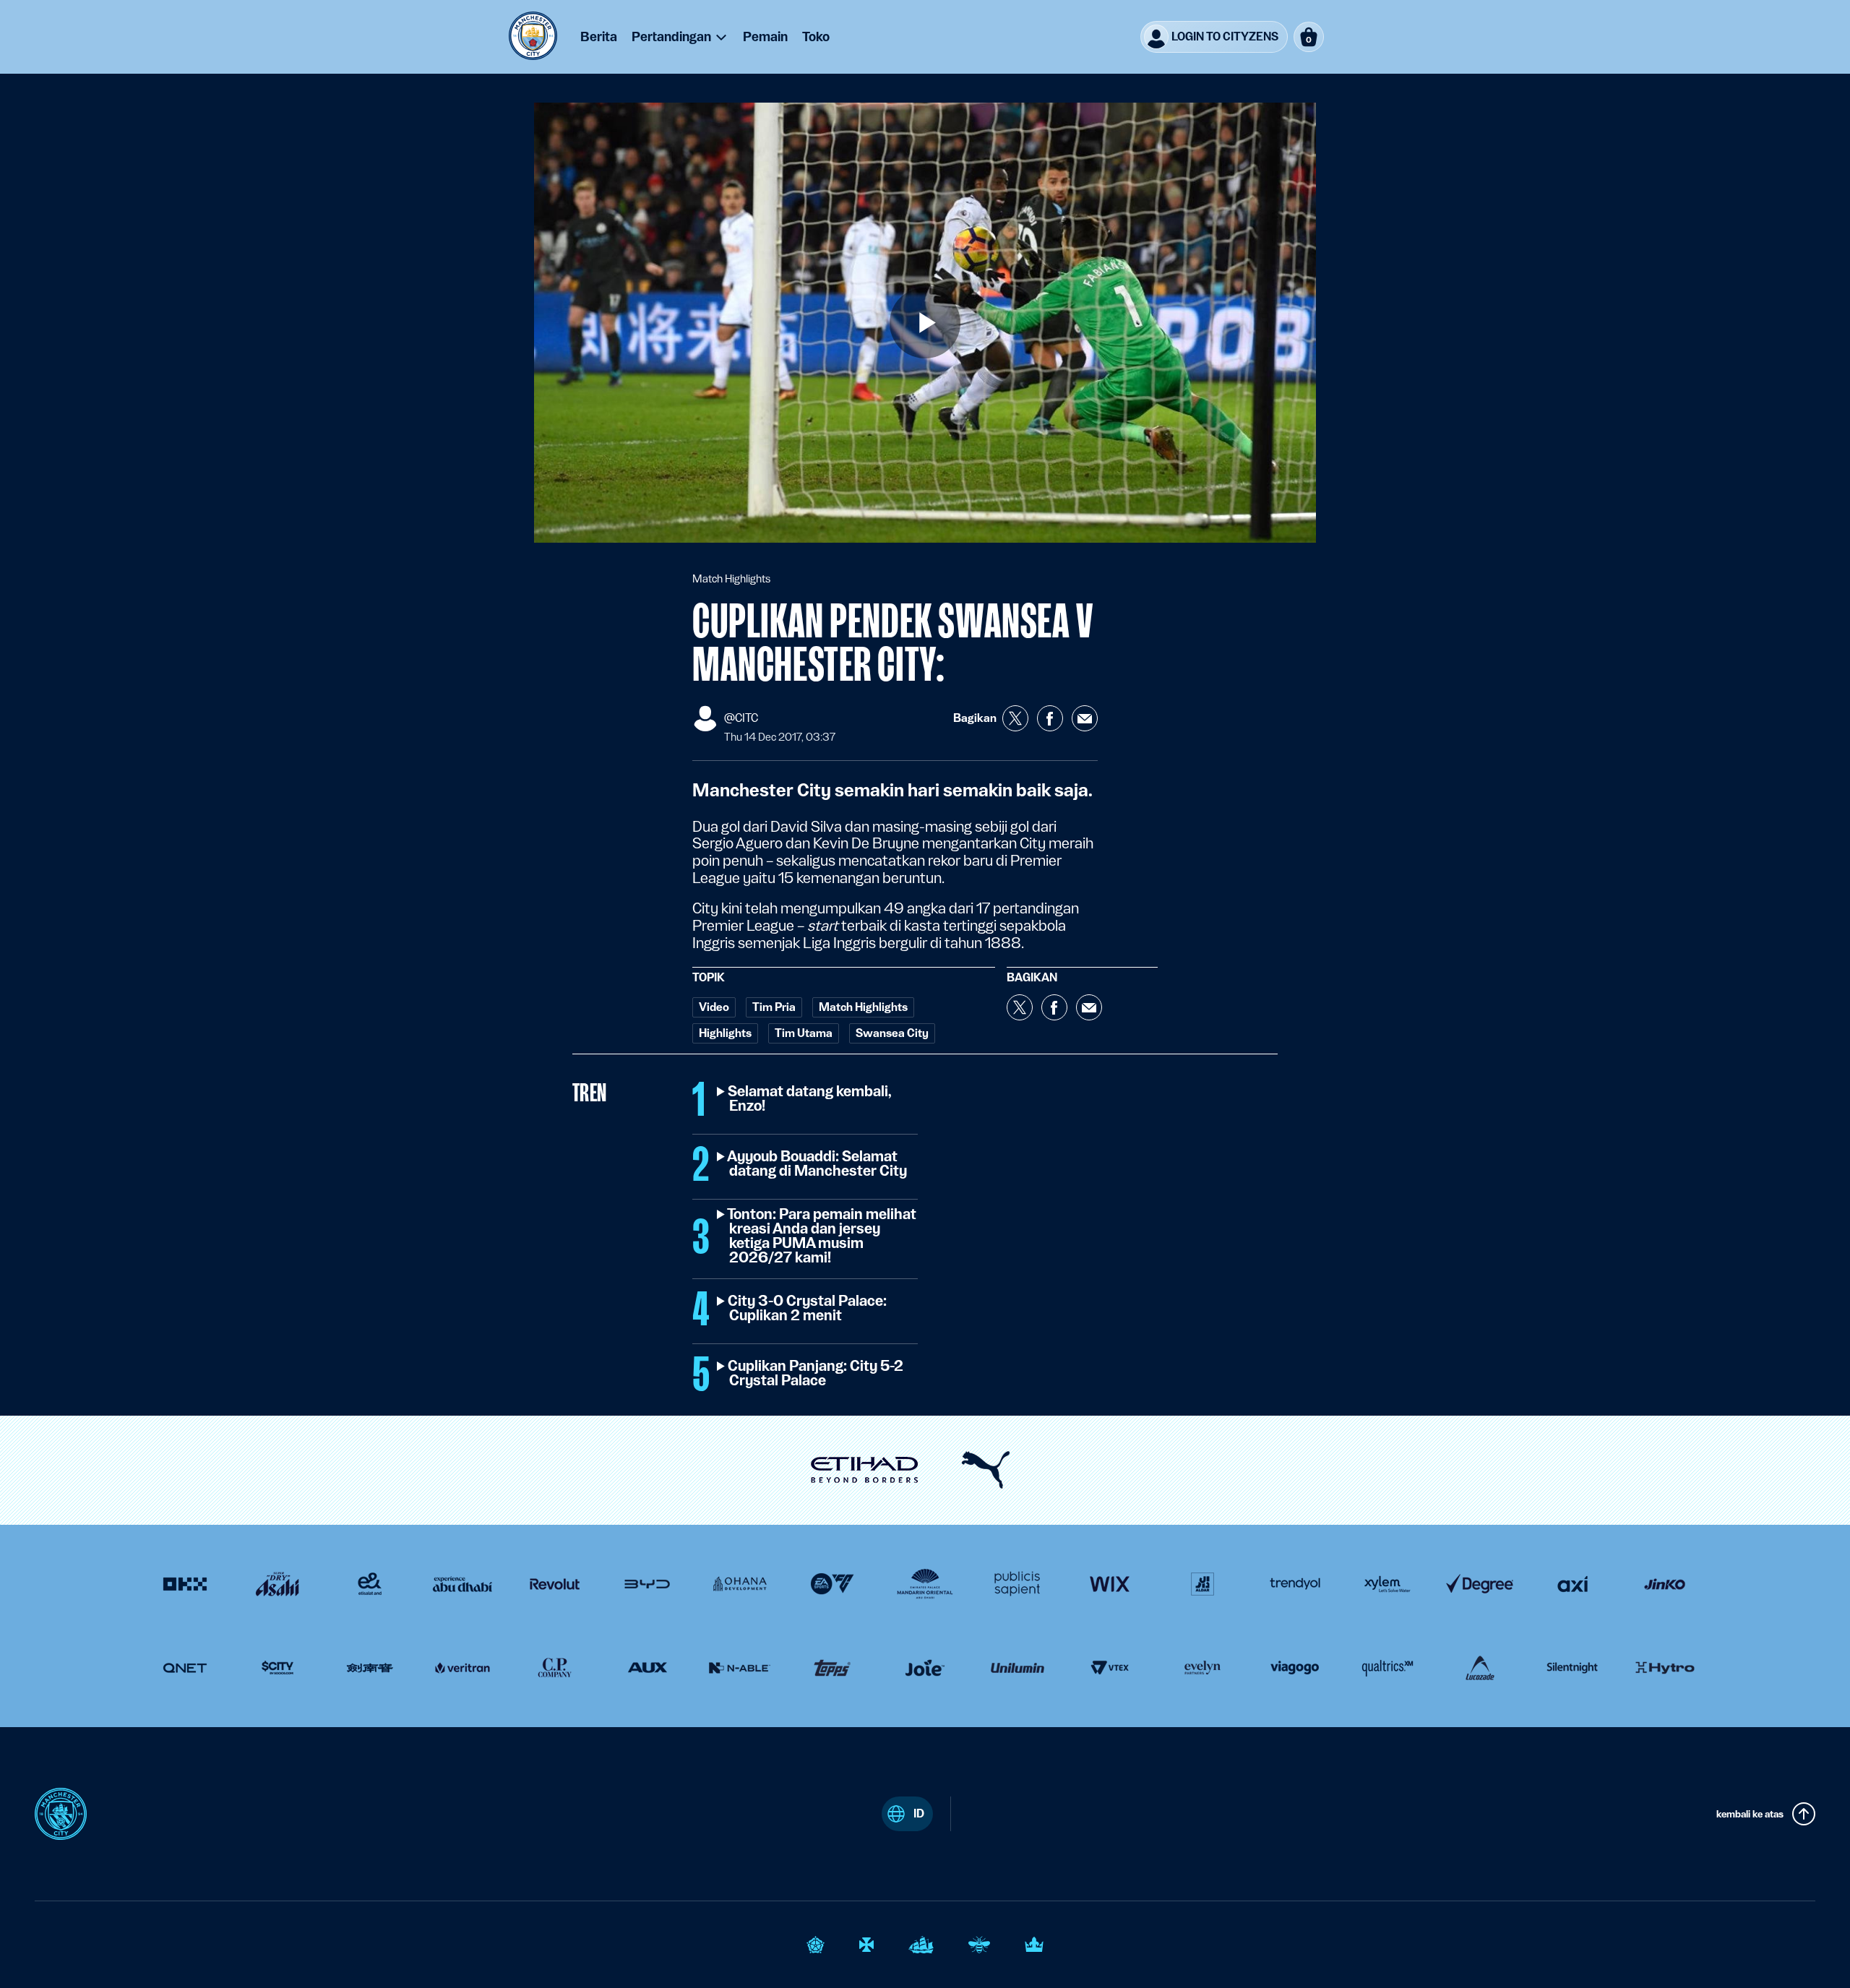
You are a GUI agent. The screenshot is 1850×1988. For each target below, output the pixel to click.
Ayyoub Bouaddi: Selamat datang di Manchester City (818, 1164)
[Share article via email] (1085, 718)
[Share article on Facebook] (1050, 718)
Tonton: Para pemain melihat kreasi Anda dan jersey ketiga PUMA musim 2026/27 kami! (823, 1236)
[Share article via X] (1015, 718)
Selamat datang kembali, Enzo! (810, 1099)
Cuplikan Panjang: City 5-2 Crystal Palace (816, 1374)
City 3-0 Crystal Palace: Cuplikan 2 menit (808, 1309)
